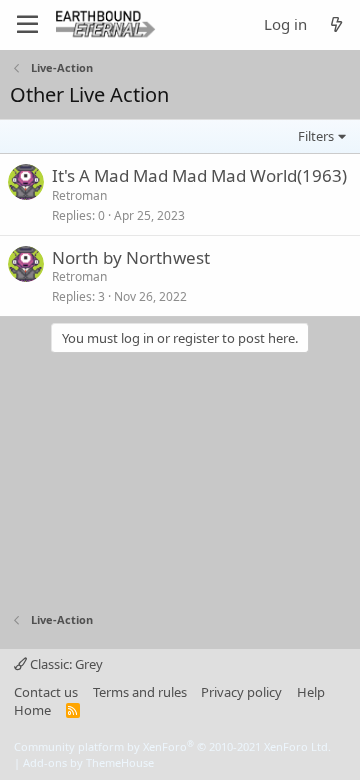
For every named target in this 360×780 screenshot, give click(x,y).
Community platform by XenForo (172, 746)
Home (32, 710)
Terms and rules (140, 692)
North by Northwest (131, 257)
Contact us (46, 692)
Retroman (79, 195)
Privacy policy (241, 692)
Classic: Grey (65, 664)
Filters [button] (316, 136)
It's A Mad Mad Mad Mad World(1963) (199, 175)
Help (311, 692)
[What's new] (336, 24)
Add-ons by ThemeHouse (88, 762)
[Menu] (27, 25)
